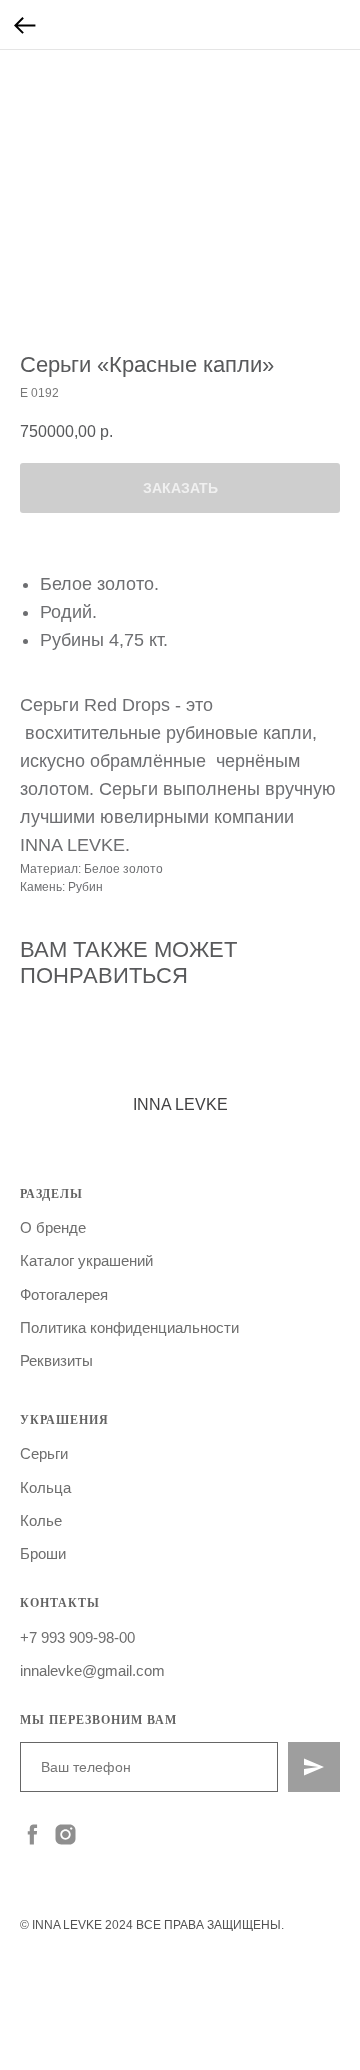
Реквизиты (56, 1360)
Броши (43, 1553)
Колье (41, 1520)
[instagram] (65, 1834)
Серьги (44, 1453)
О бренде (53, 1227)
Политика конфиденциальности (129, 1327)
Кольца (45, 1487)
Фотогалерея (64, 1294)
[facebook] (32, 1834)
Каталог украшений (86, 1260)
